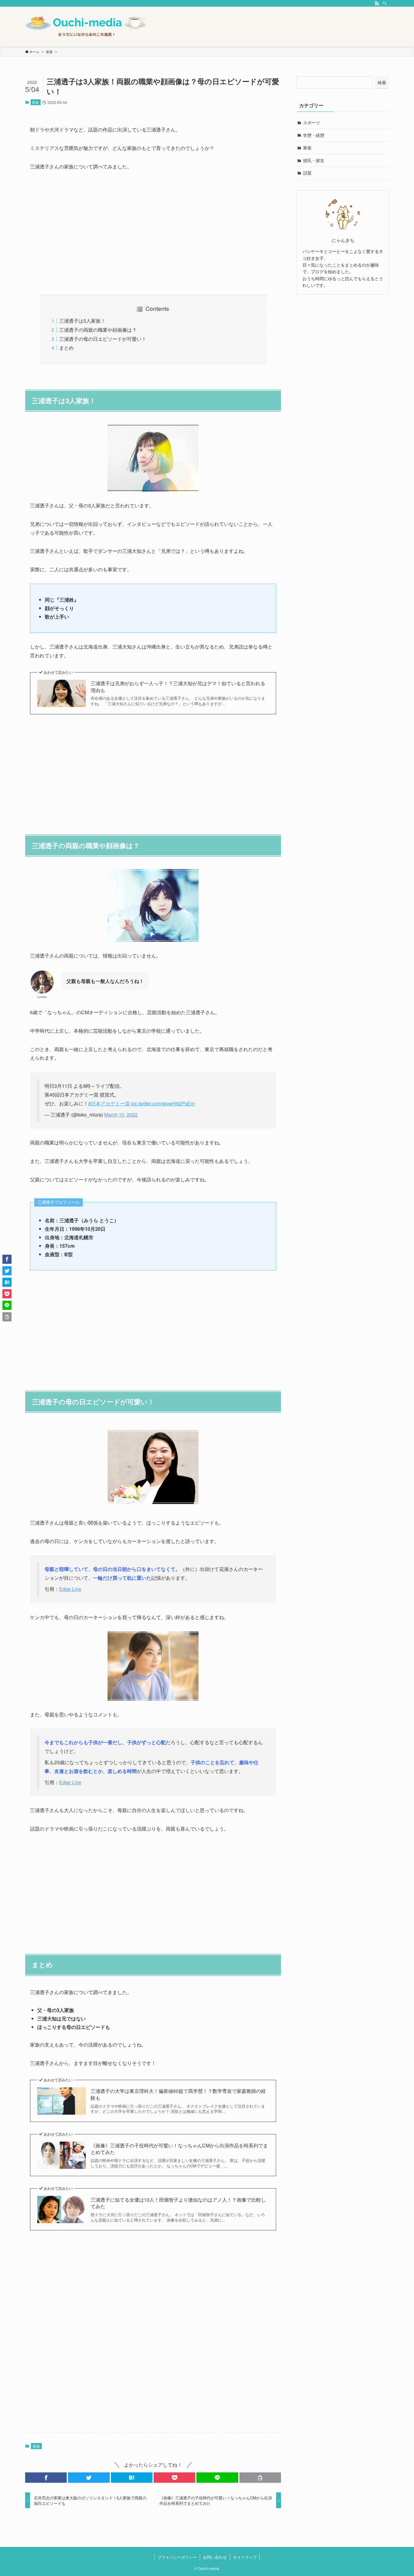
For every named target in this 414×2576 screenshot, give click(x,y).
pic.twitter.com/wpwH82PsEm (163, 1103)
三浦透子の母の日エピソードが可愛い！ (103, 339)
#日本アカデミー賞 (109, 1103)
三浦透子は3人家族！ (82, 321)
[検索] (385, 3)
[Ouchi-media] (86, 27)
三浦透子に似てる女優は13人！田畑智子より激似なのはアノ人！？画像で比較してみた (178, 2203)
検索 (382, 82)
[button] (46, 2478)
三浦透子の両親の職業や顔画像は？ (98, 330)
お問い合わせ (215, 2557)
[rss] (377, 3)
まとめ (66, 348)
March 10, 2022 (121, 1115)
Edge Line (70, 1589)
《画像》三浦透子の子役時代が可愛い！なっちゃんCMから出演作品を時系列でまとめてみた (179, 2149)
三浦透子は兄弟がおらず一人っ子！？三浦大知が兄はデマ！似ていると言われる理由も (178, 687)
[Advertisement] (153, 233)
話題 (307, 173)
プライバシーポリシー (177, 2557)
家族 (35, 102)
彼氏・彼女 (314, 160)
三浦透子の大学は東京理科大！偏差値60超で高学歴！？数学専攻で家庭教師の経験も (178, 2094)
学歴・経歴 (314, 135)
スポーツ (312, 122)
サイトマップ (245, 2557)
